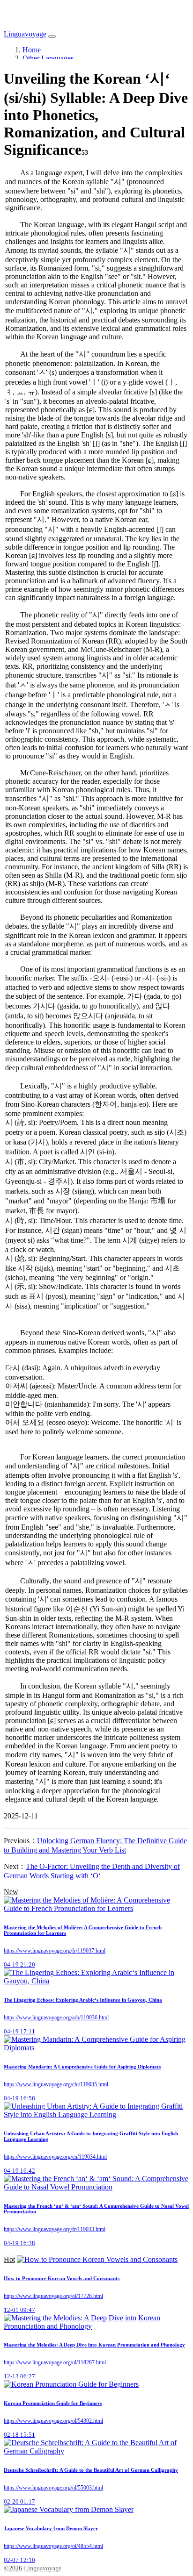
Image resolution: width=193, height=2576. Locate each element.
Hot (9, 2259)
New (11, 1892)
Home (32, 50)
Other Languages (48, 58)
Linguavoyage (25, 34)
